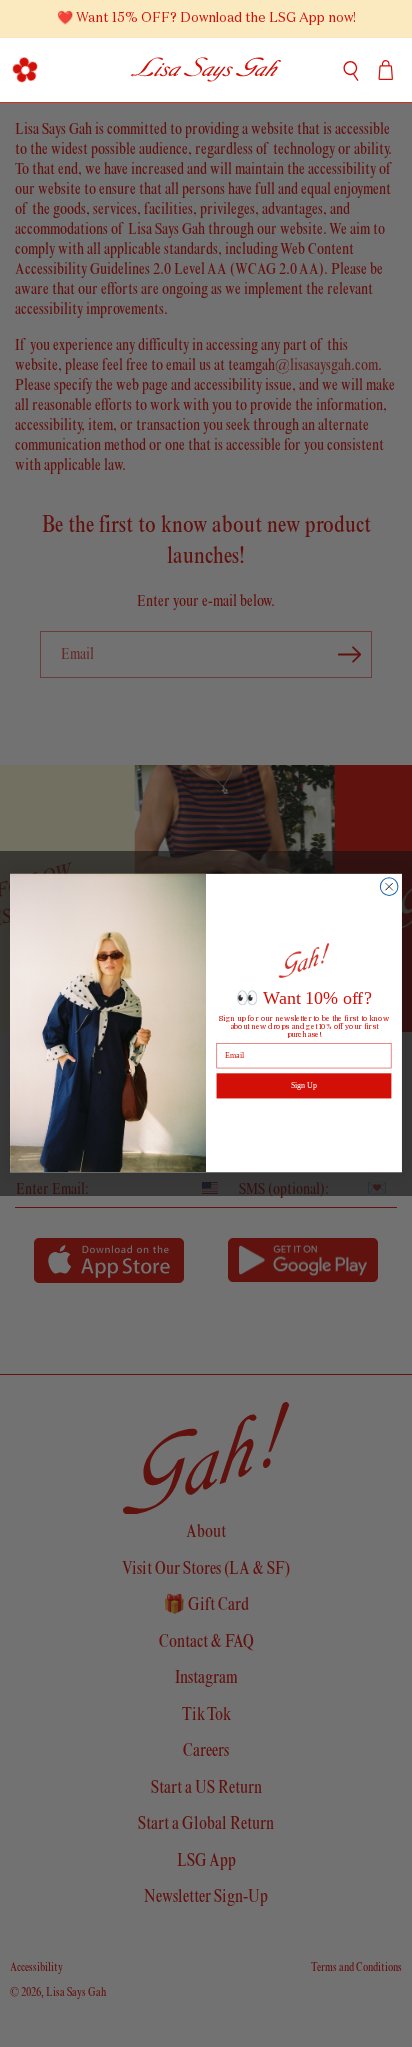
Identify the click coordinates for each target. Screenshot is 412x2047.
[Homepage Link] (206, 70)
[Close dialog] (389, 887)
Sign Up (304, 1086)
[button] (26, 70)
